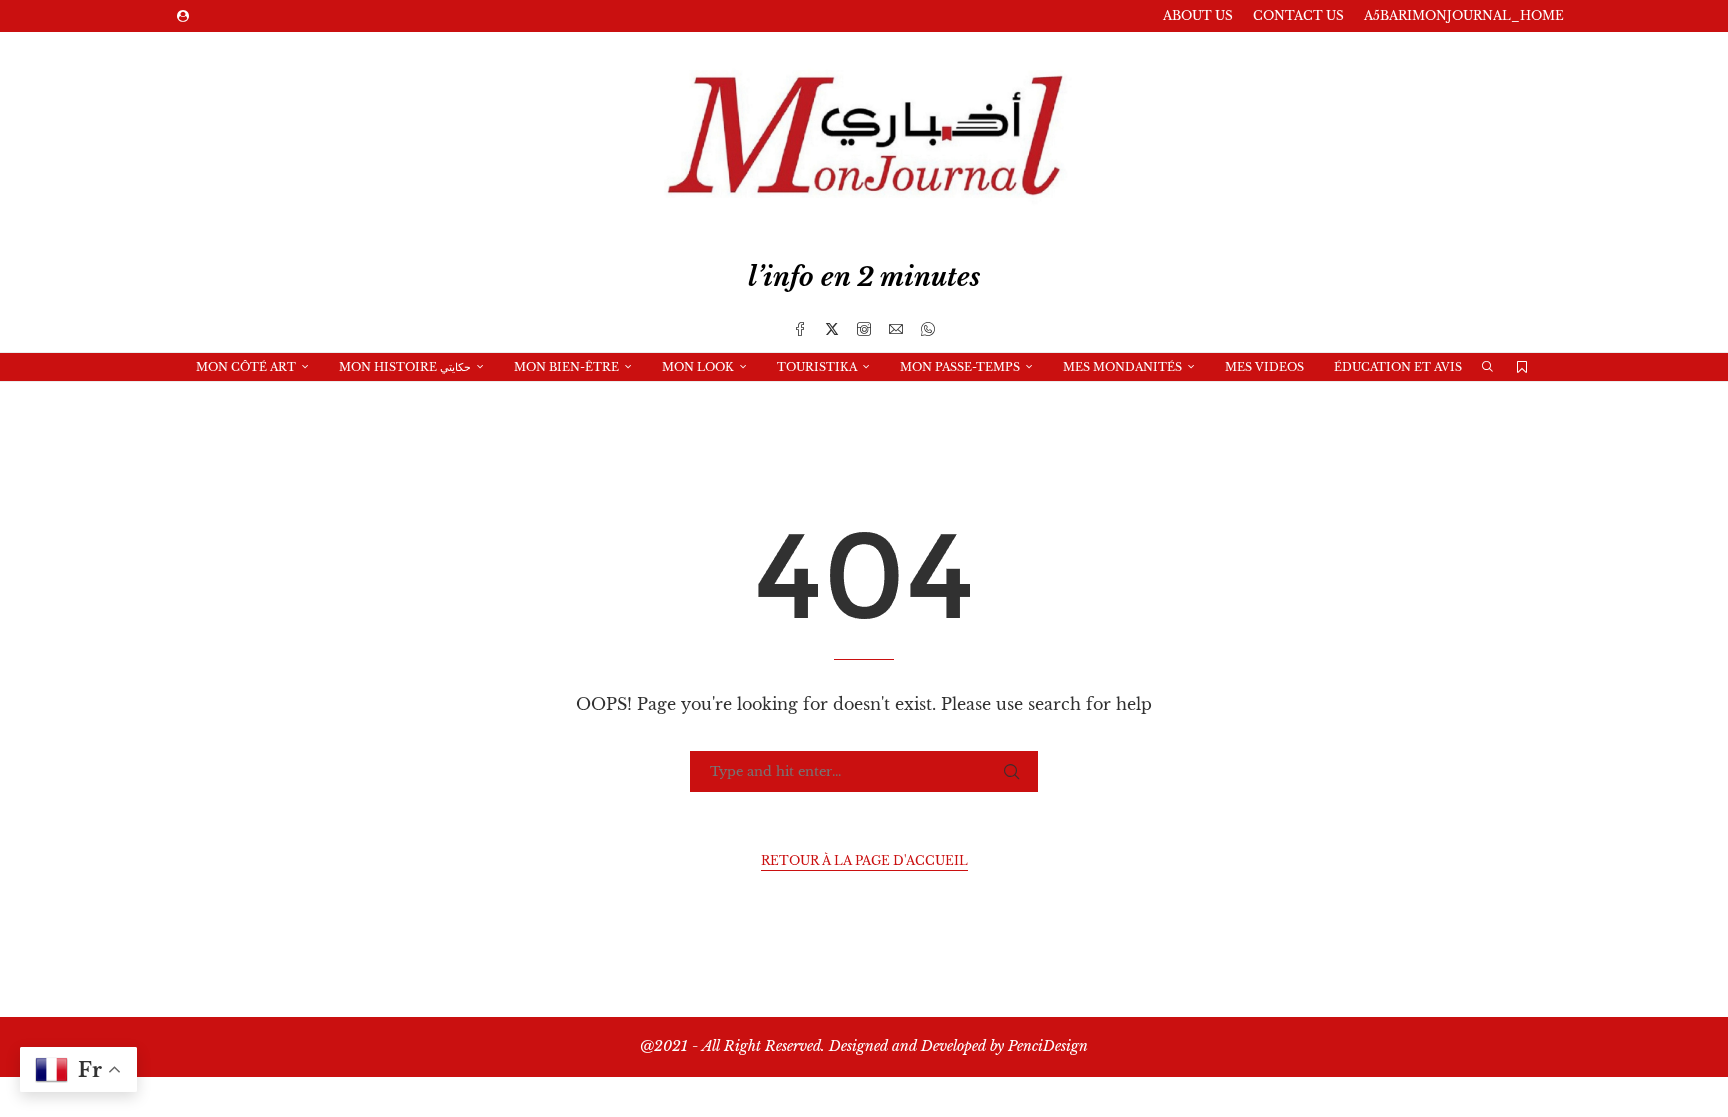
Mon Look (698, 367)
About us (1198, 15)
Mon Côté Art (246, 367)
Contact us (1298, 15)
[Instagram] (864, 329)
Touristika (817, 367)
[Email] (896, 329)
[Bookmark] (1522, 367)
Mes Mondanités (1122, 367)
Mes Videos (1264, 367)
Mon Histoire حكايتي (405, 367)
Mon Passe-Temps (960, 367)
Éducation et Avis (1398, 367)
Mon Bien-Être (566, 367)
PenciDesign (1048, 1046)
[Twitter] (832, 329)
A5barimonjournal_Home (1464, 15)
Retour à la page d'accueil (864, 860)
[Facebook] (800, 329)
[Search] (1487, 367)
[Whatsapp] (928, 329)
